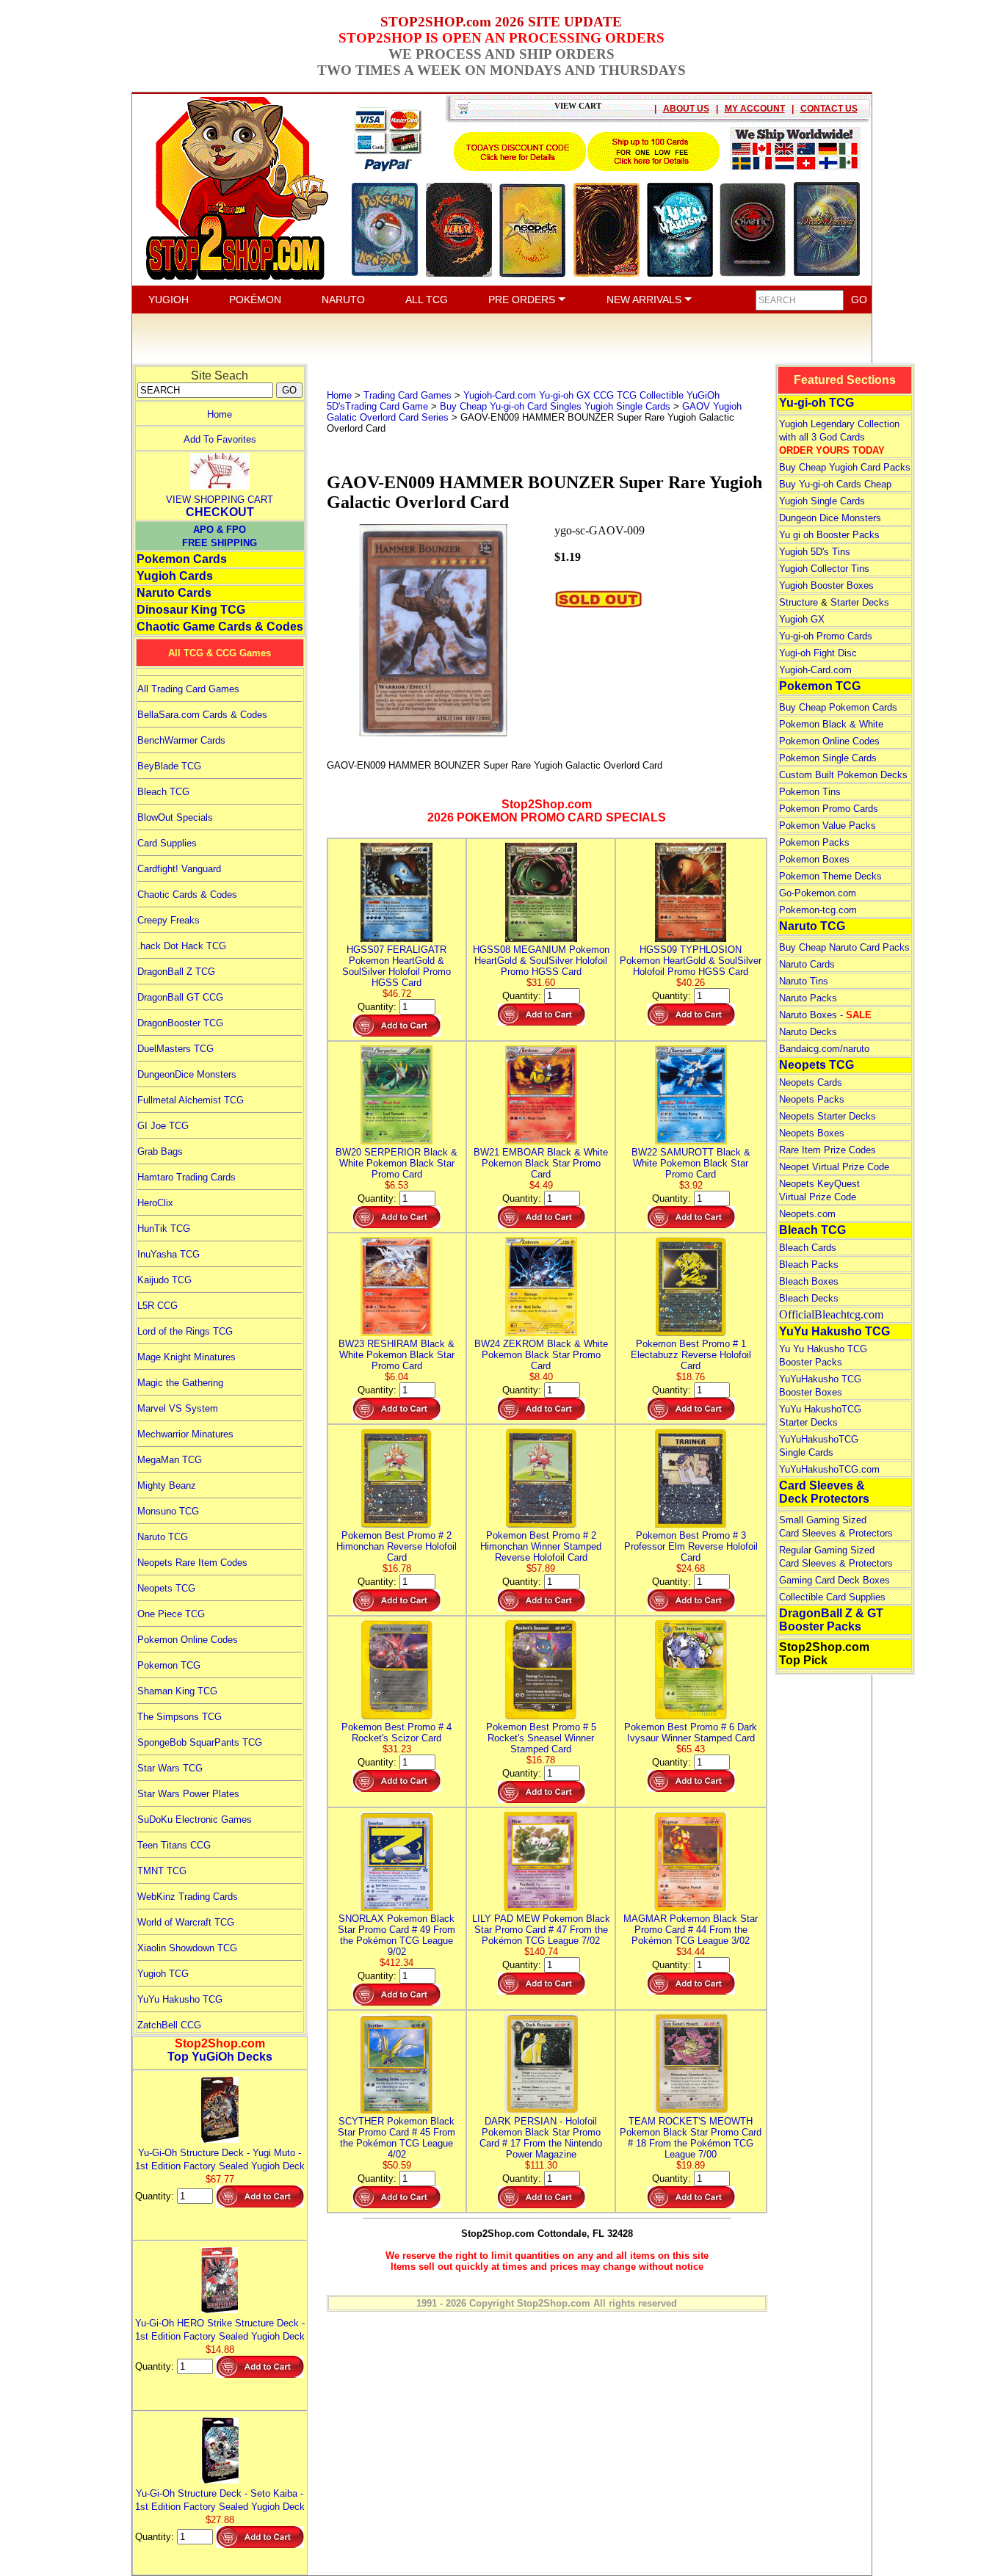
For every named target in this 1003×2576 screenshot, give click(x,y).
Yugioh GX (802, 619)
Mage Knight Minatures (187, 1357)
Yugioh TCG (163, 1974)
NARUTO (343, 300)
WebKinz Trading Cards (188, 1897)
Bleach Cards (808, 1248)
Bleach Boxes (809, 1281)
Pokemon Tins (810, 792)
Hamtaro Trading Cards (187, 1177)
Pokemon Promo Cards (829, 809)
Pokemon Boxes (814, 859)
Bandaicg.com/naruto (824, 1049)
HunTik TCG (164, 1229)
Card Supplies (167, 843)
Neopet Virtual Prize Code (834, 1167)
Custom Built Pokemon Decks (843, 775)
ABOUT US (686, 109)
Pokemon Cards (182, 559)
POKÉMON (255, 300)
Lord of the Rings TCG (185, 1331)
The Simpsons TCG (180, 1717)
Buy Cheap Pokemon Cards (838, 707)
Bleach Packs (809, 1265)
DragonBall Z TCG (176, 972)
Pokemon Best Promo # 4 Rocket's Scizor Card (397, 1733)
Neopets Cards (811, 1082)
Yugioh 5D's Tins (815, 552)
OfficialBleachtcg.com (831, 1314)
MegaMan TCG (170, 1460)
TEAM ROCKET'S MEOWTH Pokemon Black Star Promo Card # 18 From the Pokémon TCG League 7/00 (691, 2138)
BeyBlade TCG (169, 766)
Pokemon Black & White (831, 724)
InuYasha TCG (169, 1254)
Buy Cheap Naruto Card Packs (844, 947)
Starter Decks (860, 602)
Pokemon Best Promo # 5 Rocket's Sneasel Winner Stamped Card (541, 1738)
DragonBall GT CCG (180, 997)
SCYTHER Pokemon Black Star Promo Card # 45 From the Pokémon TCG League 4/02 (397, 2138)
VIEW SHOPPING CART (220, 500)
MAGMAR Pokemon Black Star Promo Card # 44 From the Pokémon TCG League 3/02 (691, 1930)
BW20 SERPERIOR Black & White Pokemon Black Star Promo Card (397, 1163)
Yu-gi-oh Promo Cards (826, 636)
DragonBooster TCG (180, 1023)
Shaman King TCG (177, 1691)
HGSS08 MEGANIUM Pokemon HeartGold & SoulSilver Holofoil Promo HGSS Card (541, 961)
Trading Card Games (408, 395)
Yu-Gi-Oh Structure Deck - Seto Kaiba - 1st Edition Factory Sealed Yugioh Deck (220, 2500)
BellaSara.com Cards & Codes (202, 715)
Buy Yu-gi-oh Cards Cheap (835, 484)
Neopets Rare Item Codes (192, 1563)
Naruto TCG (163, 1537)
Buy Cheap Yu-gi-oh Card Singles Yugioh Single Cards (555, 406)
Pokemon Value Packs (828, 826)
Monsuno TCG (168, 1511)
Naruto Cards (174, 593)
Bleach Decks (809, 1298)
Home (220, 414)
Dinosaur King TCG (191, 610)
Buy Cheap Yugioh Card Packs (845, 467)
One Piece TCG (171, 1614)
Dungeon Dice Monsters (830, 518)
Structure (799, 602)
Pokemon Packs (814, 842)
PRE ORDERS (523, 300)
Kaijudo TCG (164, 1280)
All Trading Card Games (188, 689)
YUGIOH (169, 300)
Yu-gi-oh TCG (816, 403)
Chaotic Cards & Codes (187, 895)
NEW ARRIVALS (645, 300)
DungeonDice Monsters (187, 1074)
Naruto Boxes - (825, 1015)
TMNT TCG (162, 1871)
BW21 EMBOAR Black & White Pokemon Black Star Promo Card (541, 1163)
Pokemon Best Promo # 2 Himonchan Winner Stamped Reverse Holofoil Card (541, 1546)
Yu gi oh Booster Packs (829, 535)
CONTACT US (829, 109)
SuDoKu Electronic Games (195, 1819)
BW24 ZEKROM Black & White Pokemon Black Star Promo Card (541, 1355)
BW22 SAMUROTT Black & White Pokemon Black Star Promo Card (691, 1163)
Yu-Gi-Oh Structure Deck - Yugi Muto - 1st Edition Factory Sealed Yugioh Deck (220, 2159)
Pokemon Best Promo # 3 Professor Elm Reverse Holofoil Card (691, 1546)
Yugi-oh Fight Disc (818, 653)
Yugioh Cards (175, 576)
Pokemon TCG (169, 1665)
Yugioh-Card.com (815, 670)
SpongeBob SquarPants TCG (200, 1742)
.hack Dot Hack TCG (182, 946)
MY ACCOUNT (755, 109)
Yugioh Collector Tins (824, 569)
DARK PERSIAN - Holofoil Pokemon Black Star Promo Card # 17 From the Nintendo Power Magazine (541, 2138)
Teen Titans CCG (174, 1845)
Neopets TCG (166, 1588)
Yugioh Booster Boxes (826, 585)
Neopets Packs (812, 1099)
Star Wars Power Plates (188, 1794)
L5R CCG (157, 1306)
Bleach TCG (163, 792)
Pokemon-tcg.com (818, 910)
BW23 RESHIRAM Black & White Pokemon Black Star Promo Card (397, 1355)
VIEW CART (578, 106)
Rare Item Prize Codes (828, 1150)
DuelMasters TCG (175, 1049)
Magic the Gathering (180, 1383)
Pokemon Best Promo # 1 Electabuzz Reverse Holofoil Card (691, 1355)
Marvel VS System (178, 1408)
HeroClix (155, 1203)
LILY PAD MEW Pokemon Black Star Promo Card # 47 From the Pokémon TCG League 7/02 (541, 1930)
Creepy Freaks (169, 920)
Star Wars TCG (170, 1768)
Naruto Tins (804, 981)
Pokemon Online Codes (188, 1640)
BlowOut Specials (175, 817)
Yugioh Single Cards (822, 501)
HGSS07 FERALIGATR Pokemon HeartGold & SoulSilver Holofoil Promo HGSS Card (397, 966)
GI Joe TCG (163, 1126)
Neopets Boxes (812, 1133)
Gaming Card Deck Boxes (834, 1580)
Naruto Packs (808, 998)
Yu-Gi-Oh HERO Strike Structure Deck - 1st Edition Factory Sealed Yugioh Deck (220, 2330)
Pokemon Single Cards (828, 758)
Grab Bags (160, 1151)
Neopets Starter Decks (828, 1116)
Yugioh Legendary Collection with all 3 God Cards (839, 437)
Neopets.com (807, 1214)
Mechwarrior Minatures (185, 1434)
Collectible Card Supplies (832, 1597)
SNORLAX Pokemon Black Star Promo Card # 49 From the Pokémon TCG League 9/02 (397, 1935)
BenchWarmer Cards (181, 740)
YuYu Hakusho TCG (180, 1999)
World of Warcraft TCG (186, 1922)
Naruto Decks (808, 1032)
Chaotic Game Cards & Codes (220, 627)
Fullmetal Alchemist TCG (191, 1100)
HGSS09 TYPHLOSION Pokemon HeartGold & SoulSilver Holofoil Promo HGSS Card (691, 961)
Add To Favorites (220, 439)
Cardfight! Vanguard (179, 869)
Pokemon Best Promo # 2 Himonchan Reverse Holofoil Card (397, 1546)
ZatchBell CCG (169, 2025)
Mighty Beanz (167, 1485)
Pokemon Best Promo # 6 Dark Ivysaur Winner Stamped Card (691, 1733)
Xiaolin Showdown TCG (187, 1948)
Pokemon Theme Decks (830, 876)
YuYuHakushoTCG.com (829, 1469)
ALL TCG (427, 300)
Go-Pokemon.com (818, 893)
